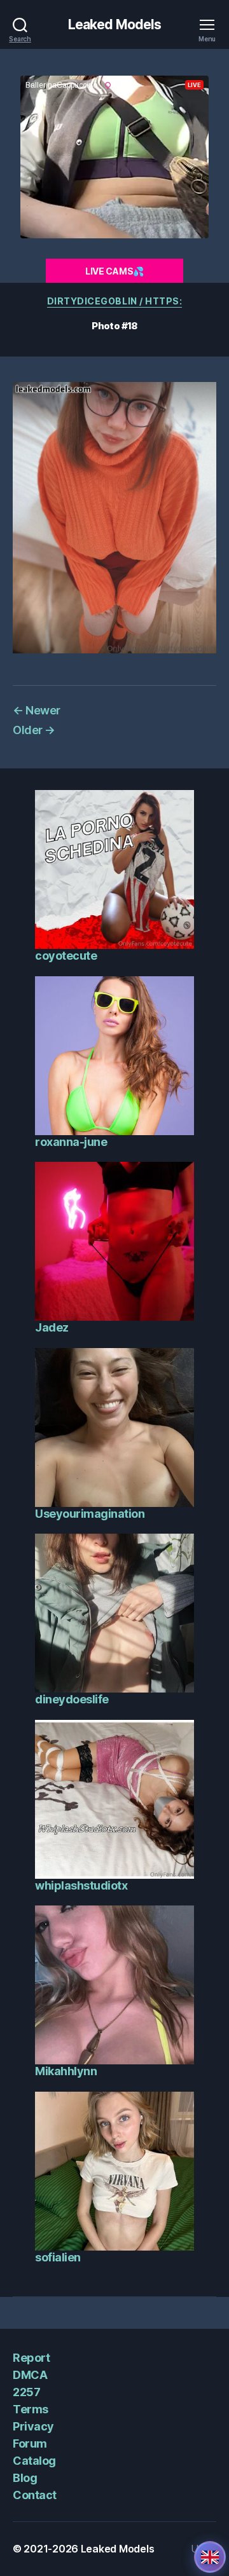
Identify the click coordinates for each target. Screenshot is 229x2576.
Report (31, 2358)
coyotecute (66, 956)
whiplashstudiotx (81, 1885)
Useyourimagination (90, 1514)
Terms (31, 2409)
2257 (26, 2392)
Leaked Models (115, 24)
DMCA (30, 2375)
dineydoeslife (72, 1699)
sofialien (58, 2257)
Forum (30, 2443)
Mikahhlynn (66, 2071)
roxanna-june (71, 1142)
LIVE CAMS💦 (114, 271)
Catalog (34, 2461)
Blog (25, 2478)
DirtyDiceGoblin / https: (114, 301)
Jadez (52, 1327)
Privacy (33, 2426)
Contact (35, 2495)
